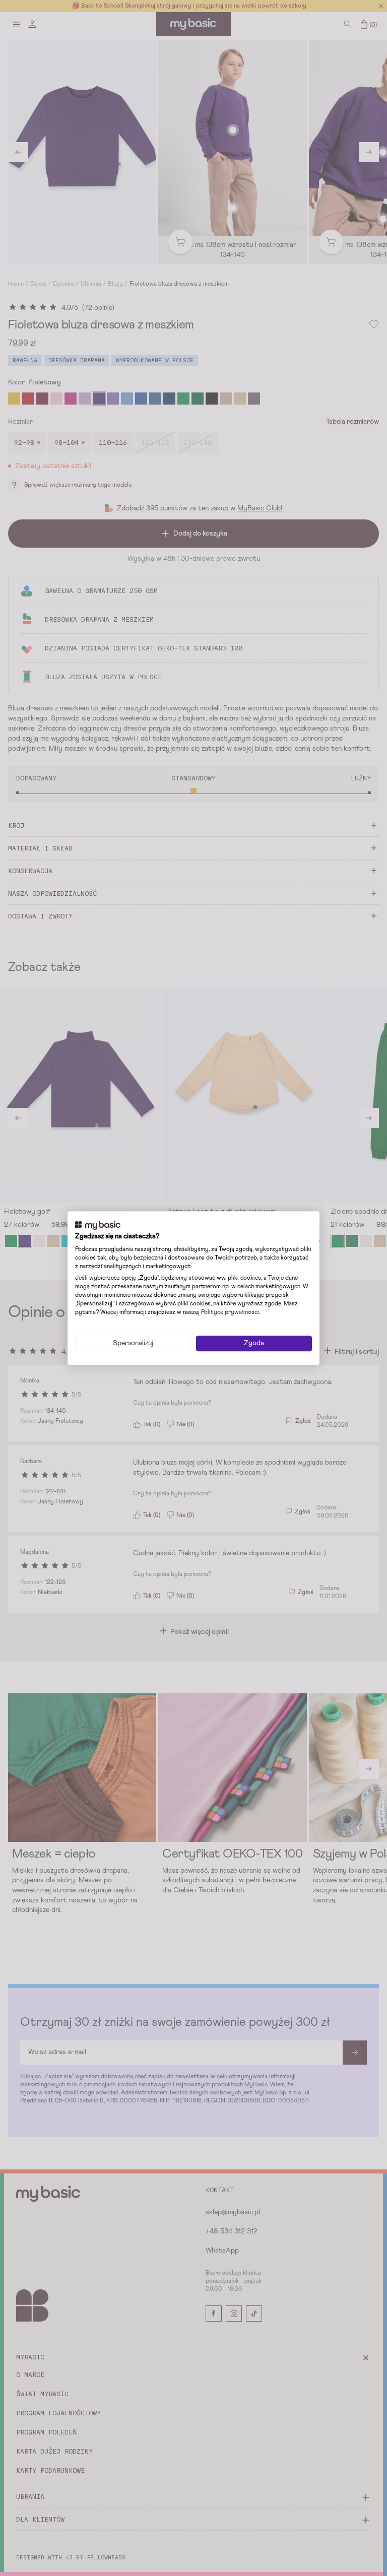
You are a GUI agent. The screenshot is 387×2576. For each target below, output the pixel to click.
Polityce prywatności (230, 1312)
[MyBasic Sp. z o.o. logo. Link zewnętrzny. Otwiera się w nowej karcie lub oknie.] (98, 1225)
